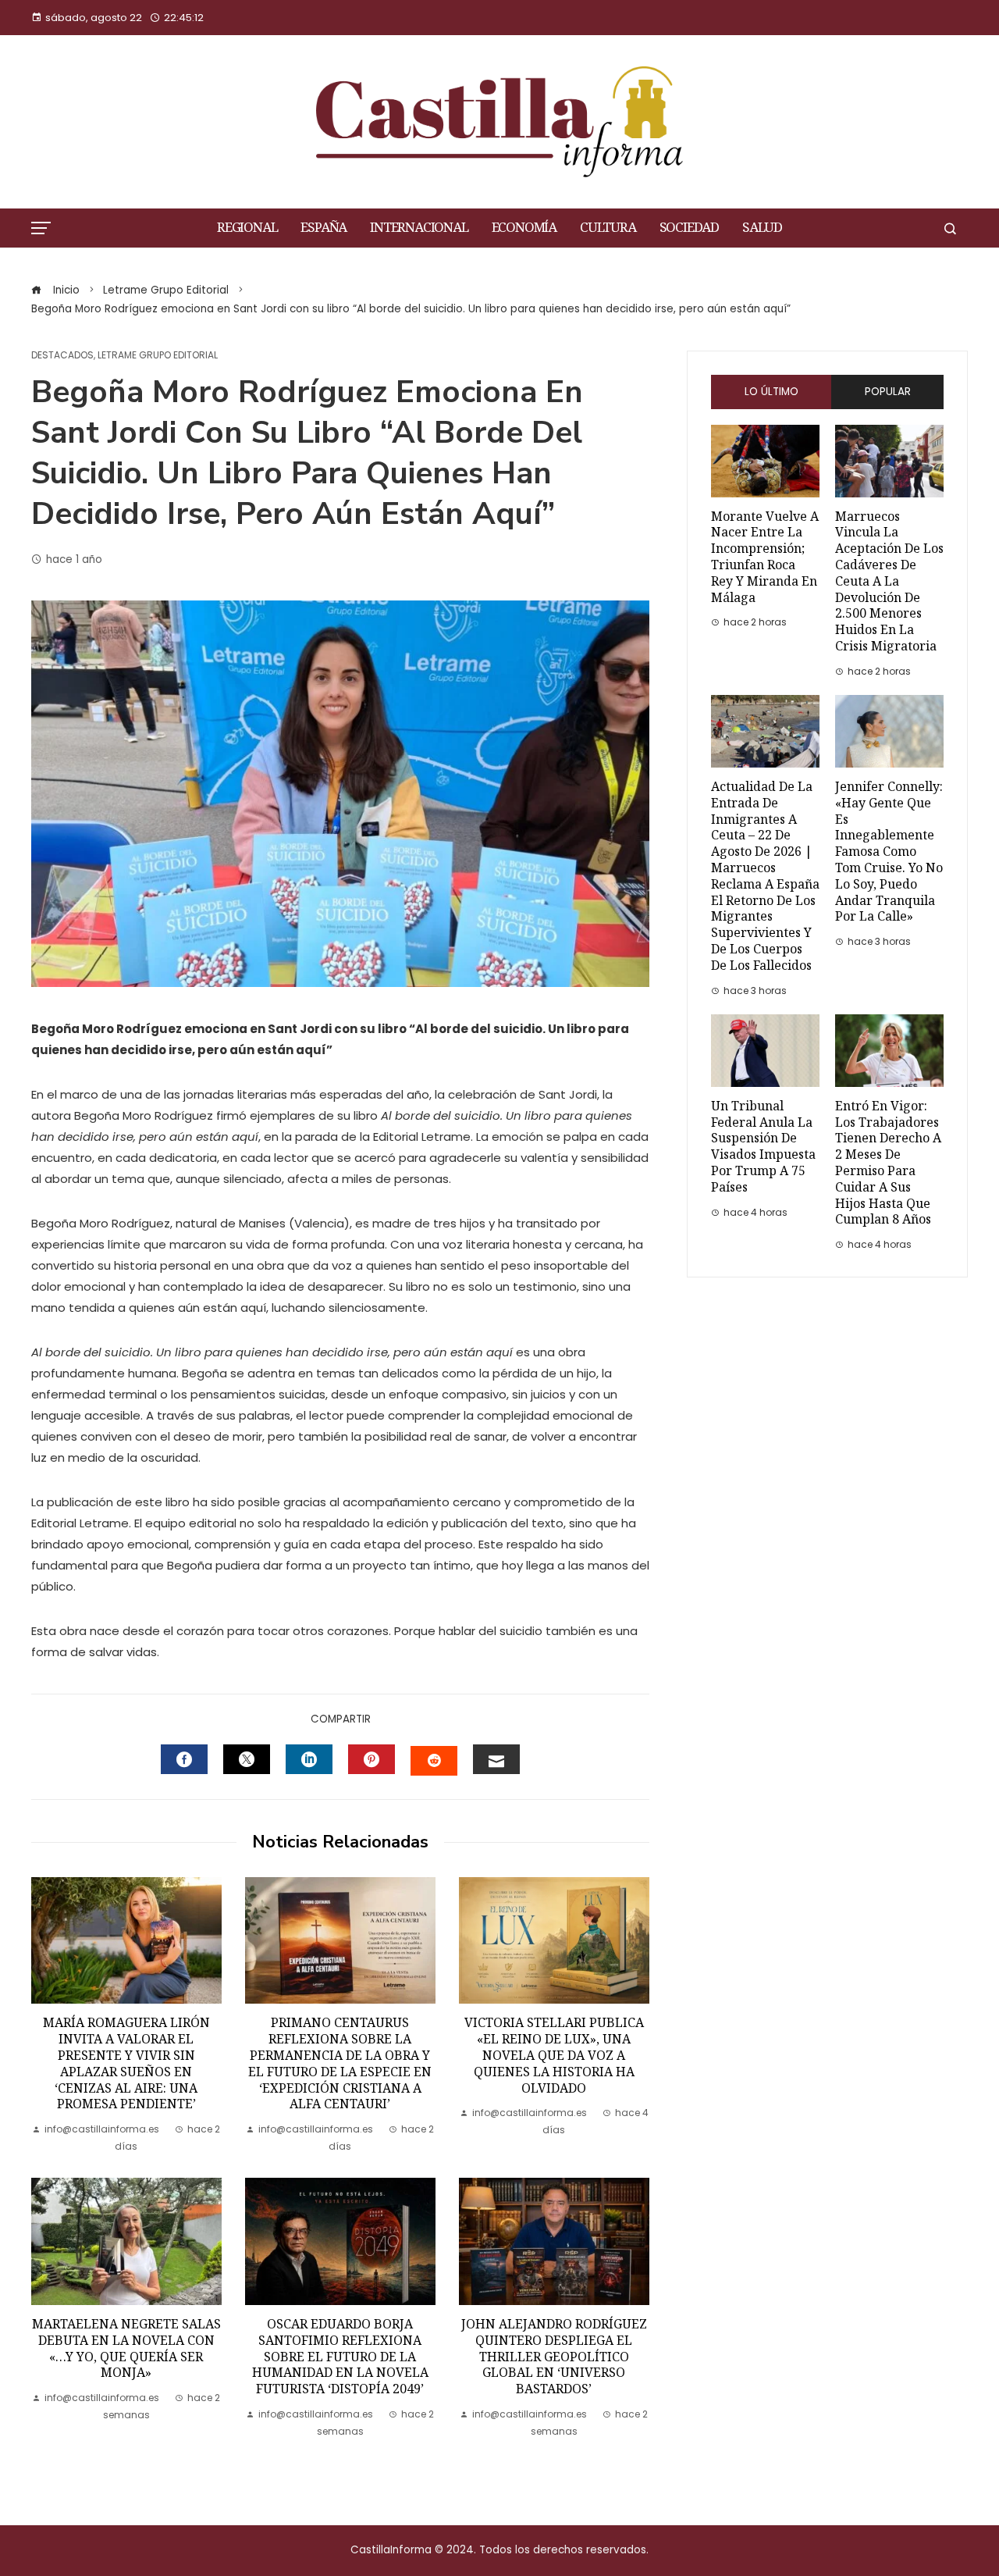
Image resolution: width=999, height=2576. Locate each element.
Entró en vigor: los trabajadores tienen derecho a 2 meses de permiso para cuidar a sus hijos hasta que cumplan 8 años (888, 1163)
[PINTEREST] (372, 1759)
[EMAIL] (496, 1759)
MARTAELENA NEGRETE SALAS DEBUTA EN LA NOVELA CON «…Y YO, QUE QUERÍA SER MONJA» (126, 2348)
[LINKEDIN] (309, 1759)
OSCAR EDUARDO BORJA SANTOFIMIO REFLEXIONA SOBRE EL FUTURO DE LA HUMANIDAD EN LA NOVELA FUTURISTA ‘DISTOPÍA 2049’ (340, 2357)
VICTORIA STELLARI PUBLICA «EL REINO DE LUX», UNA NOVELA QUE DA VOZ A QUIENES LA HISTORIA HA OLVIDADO (554, 2055)
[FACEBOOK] (184, 1759)
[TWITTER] (247, 1759)
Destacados (62, 355)
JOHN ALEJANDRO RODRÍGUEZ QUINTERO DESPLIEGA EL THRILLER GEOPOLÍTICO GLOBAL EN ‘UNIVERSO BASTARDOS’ (554, 2357)
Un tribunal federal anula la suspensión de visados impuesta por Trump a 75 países (763, 1147)
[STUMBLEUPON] (434, 1761)
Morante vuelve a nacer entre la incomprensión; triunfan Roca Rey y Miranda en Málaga (765, 557)
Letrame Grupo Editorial (158, 355)
